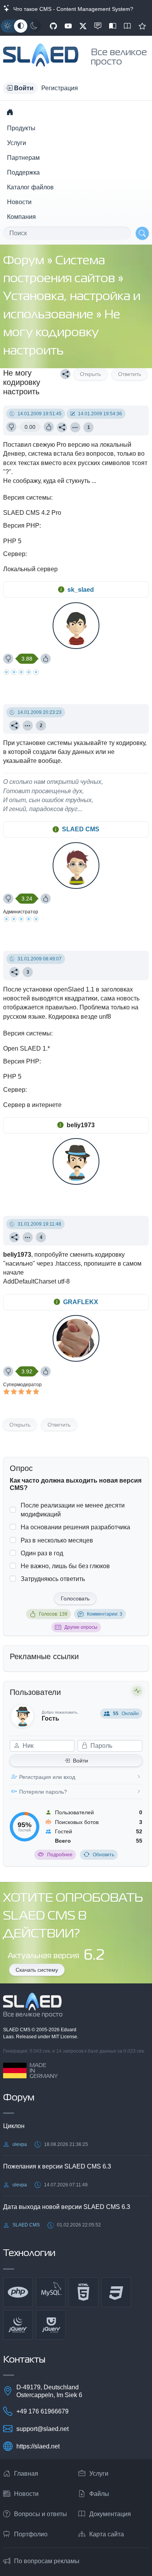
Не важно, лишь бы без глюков (65, 1566)
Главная (26, 2474)
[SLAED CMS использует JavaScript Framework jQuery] (18, 2325)
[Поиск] (142, 233)
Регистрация (60, 88)
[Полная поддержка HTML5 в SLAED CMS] (83, 2292)
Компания (21, 217)
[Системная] (21, 26)
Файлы (99, 2494)
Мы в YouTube (68, 26)
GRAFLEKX (81, 1302)
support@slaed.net (42, 2429)
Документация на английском (127, 26)
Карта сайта (107, 2534)
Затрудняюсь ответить (53, 1579)
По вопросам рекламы (47, 2561)
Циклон (14, 2126)
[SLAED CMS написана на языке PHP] (18, 2292)
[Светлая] (7, 26)
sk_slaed (81, 590)
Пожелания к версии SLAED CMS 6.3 (57, 2166)
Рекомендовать (142, 26)
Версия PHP (21, 526)
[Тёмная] (34, 26)
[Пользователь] (75, 427)
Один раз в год (42, 1553)
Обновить (103, 1855)
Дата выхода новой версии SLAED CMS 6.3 (67, 2207)
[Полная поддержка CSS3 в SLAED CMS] (116, 2292)
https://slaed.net (38, 2446)
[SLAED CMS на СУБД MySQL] (51, 2292)
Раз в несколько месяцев (57, 1540)
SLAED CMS (81, 829)
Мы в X (83, 26)
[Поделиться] (65, 374)
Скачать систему (37, 1970)
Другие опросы (81, 1627)
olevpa (20, 2144)
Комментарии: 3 (105, 1614)
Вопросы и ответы (41, 2514)
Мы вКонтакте (98, 26)
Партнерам (23, 158)
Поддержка (23, 172)
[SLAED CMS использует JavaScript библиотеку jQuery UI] (51, 2325)
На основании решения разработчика (75, 1527)
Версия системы (27, 498)
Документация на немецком (113, 26)
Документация (110, 2514)
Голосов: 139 (53, 1614)
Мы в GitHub (53, 26)
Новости (19, 202)
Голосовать (75, 1598)
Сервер (14, 554)
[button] (20, 88)
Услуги (17, 143)
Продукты (21, 128)
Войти (80, 1761)
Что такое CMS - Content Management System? (72, 9)
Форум (25, 261)
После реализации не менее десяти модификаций (73, 1510)
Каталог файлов (30, 187)
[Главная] (10, 112)
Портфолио (31, 2534)
